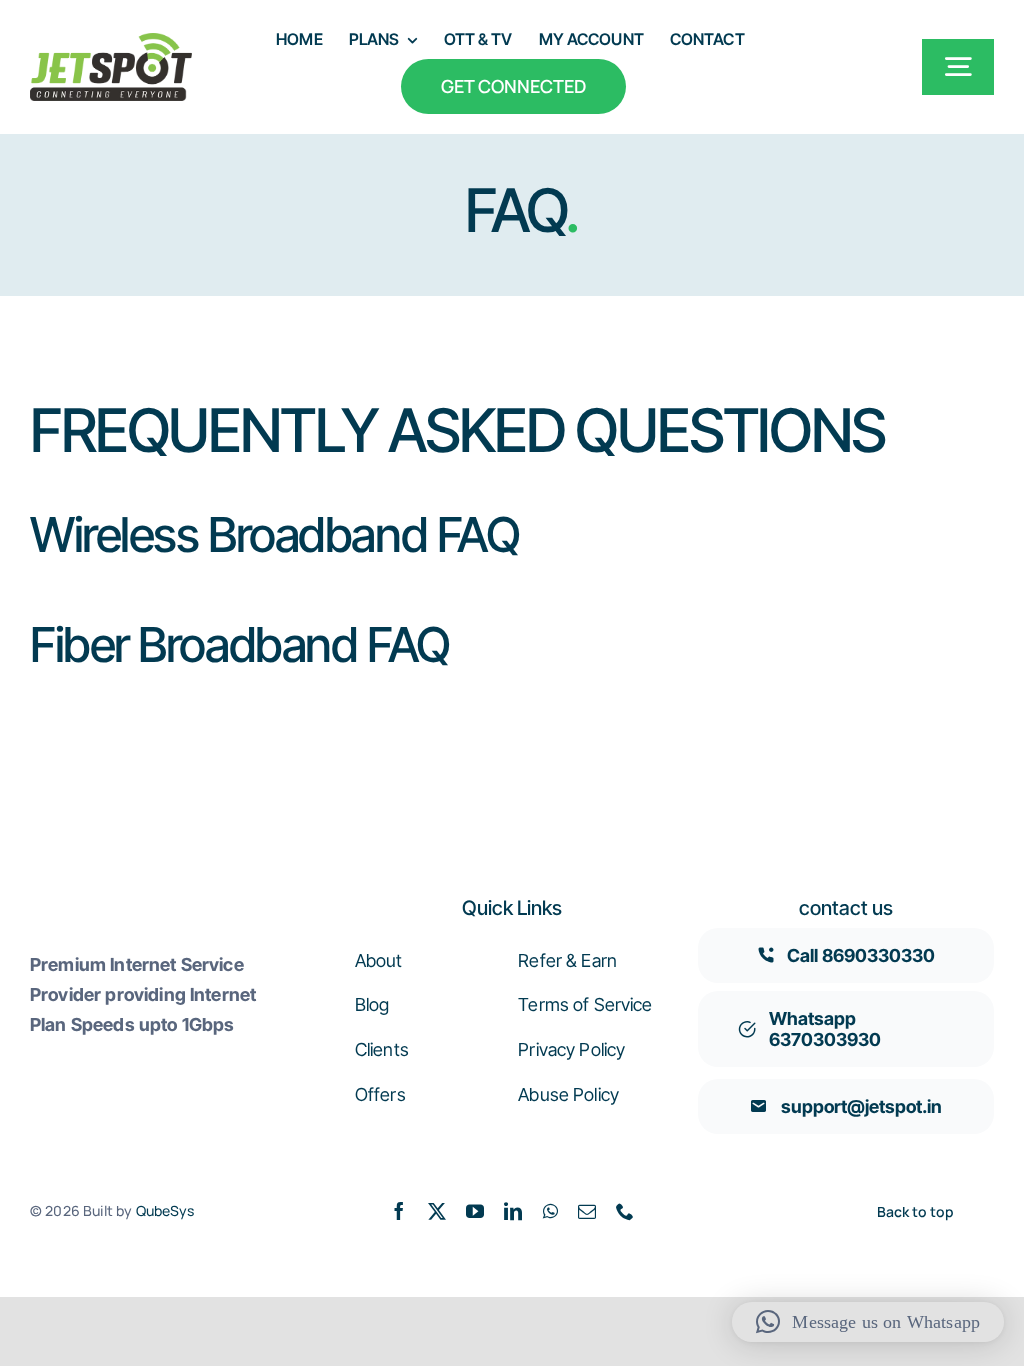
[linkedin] (513, 1211)
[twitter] (437, 1211)
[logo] (111, 43)
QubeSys (165, 1210)
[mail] (587, 1211)
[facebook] (399, 1211)
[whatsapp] (550, 1211)
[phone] (625, 1211)
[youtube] (475, 1211)
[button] (868, 1322)
